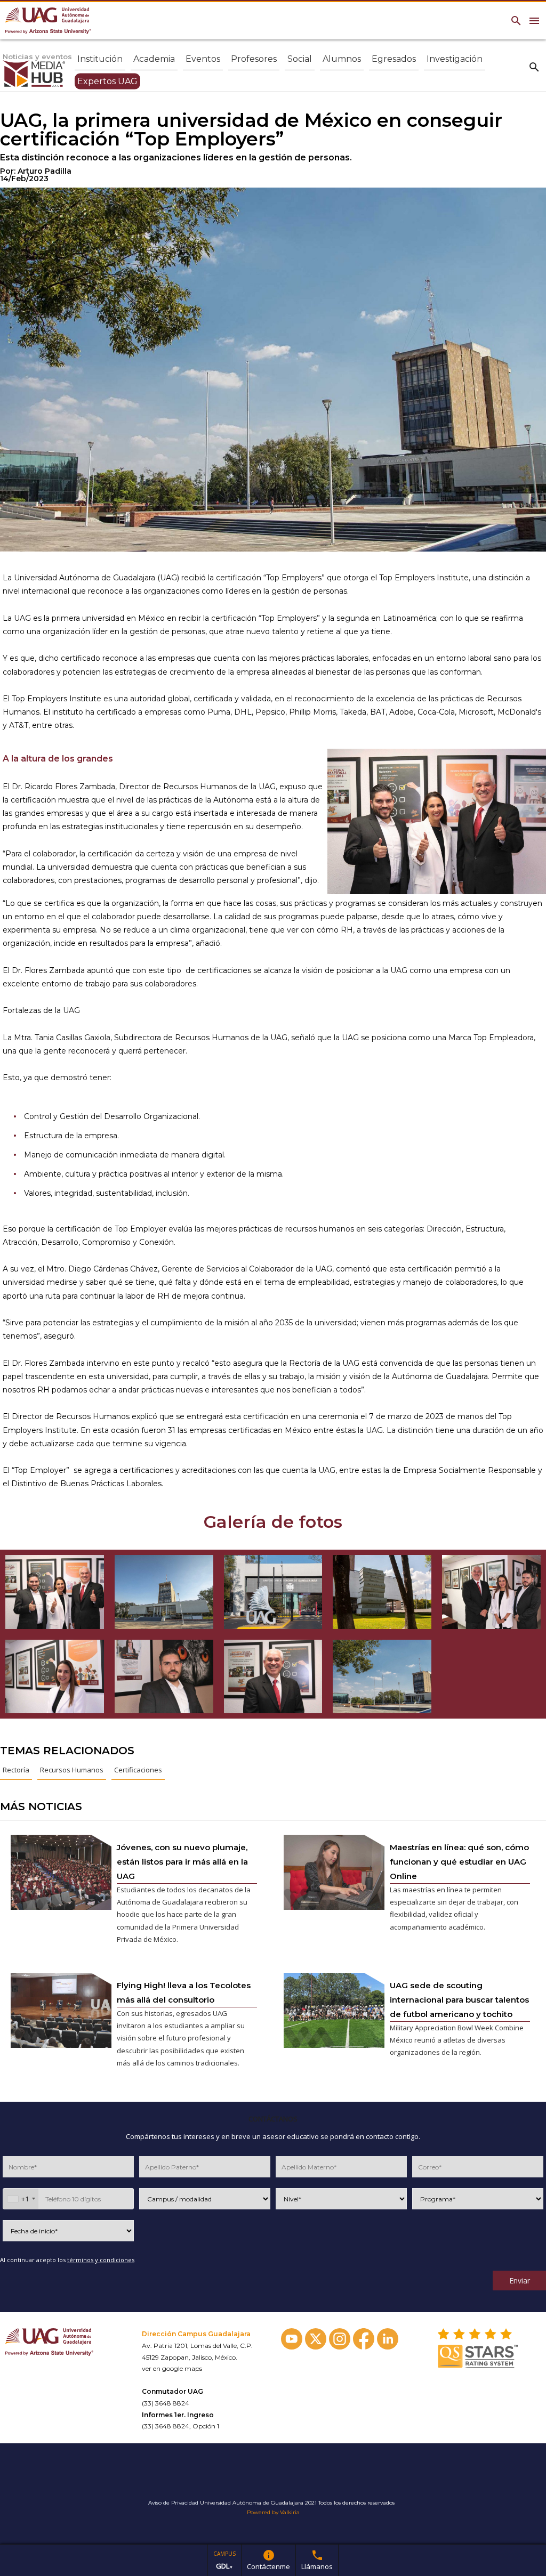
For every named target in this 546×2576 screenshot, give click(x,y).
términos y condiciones (101, 2260)
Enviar (520, 2281)
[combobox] (21, 2199)
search (534, 67)
